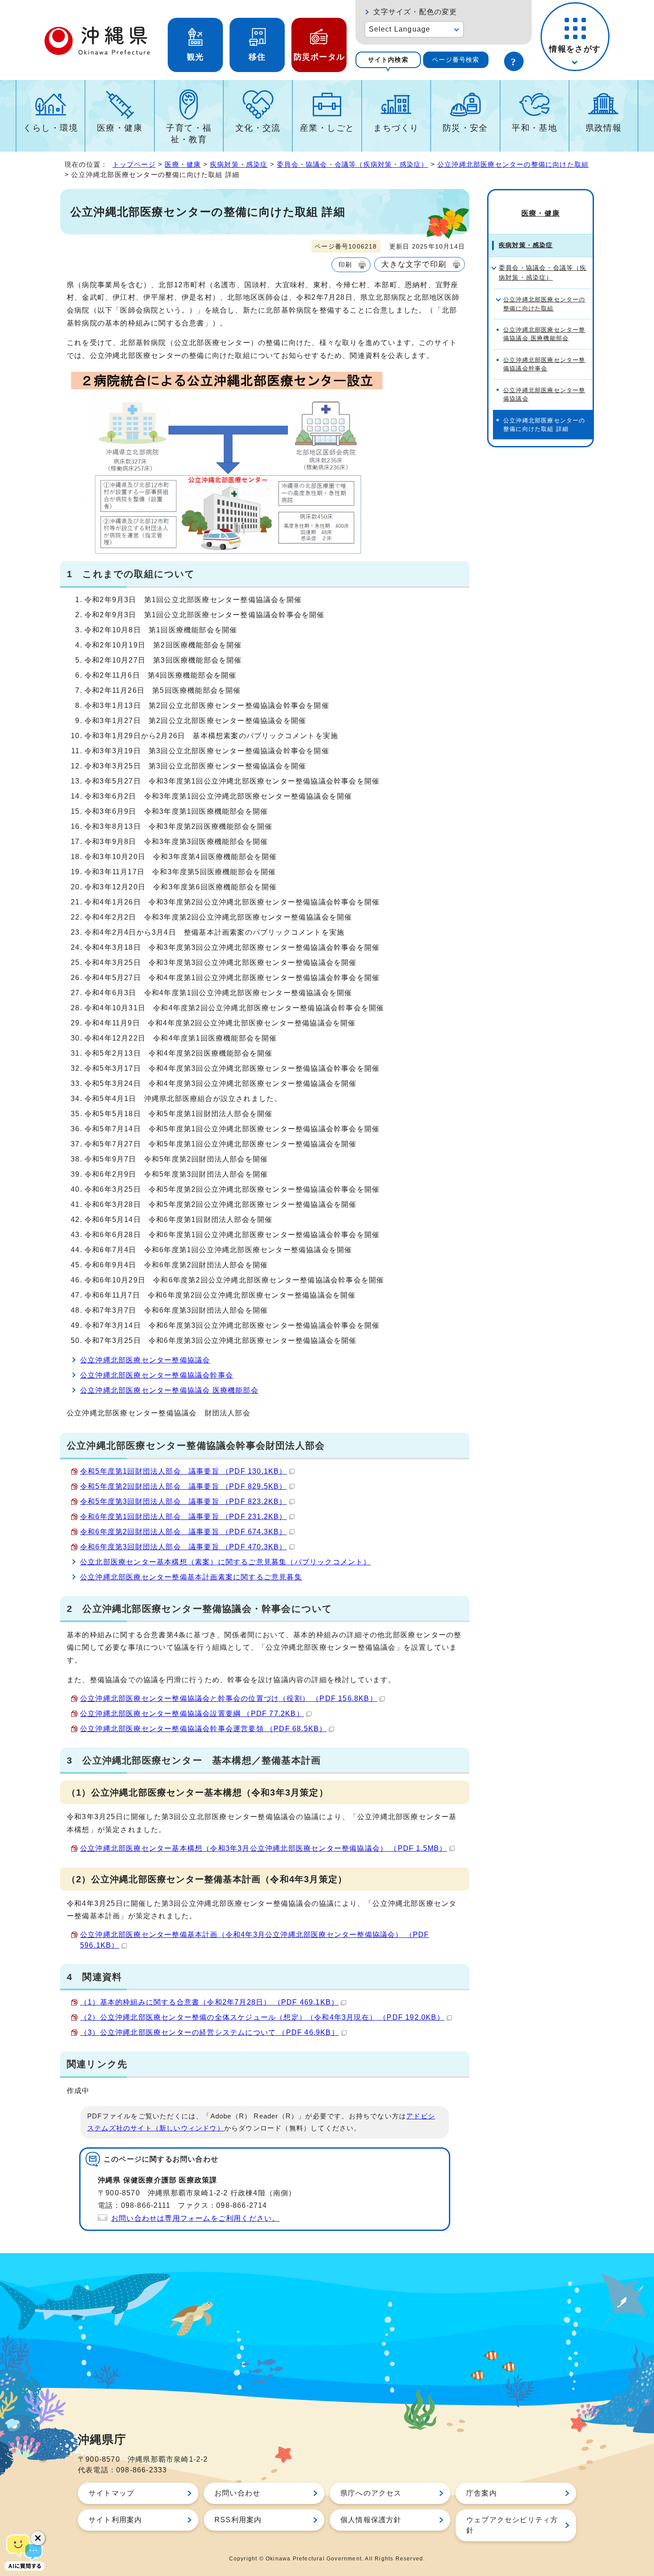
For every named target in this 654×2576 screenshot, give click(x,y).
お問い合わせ (237, 2493)
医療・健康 (120, 128)
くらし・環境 (50, 128)
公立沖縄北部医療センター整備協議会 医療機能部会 (169, 1390)
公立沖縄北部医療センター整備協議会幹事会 (157, 1375)
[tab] (388, 60)
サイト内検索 (388, 60)
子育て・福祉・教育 (189, 134)
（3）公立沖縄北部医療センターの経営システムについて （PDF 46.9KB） (210, 2032)
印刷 (345, 265)
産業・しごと (327, 128)
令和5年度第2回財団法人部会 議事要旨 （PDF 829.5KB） (184, 1486)
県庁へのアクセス (371, 2493)
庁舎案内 (482, 2493)
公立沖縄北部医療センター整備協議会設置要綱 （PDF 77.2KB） (192, 1714)
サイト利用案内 (115, 2520)
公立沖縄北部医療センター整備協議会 (145, 1360)
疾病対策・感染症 (239, 164)
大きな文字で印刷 (414, 264)
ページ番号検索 (456, 60)
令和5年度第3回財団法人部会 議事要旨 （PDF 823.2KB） (184, 1501)
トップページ (134, 164)
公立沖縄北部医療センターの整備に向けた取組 (513, 164)
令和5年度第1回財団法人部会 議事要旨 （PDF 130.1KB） (184, 1471)
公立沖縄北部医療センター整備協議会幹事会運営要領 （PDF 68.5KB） (203, 1729)
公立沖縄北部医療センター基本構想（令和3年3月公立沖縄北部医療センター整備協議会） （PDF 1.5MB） (264, 1848)
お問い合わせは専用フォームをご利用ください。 (195, 2218)
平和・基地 (534, 128)
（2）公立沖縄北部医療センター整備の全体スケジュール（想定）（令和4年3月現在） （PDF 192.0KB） (262, 2017)
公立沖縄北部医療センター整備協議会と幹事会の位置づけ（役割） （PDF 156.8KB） (229, 1698)
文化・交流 (258, 128)
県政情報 (604, 128)
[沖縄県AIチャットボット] (24, 2552)
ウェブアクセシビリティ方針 (512, 2525)
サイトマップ (111, 2493)
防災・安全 (465, 128)
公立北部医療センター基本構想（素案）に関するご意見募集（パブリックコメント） (226, 1562)
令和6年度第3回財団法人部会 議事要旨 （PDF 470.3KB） (184, 1547)
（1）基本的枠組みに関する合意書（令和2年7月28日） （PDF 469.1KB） (209, 2002)
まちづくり (396, 128)
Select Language (400, 29)
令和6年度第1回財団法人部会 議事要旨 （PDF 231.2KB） (184, 1517)
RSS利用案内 (238, 2520)
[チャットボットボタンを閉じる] (38, 2538)
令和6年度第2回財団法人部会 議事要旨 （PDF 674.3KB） (184, 1532)
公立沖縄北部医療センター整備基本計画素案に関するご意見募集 (191, 1577)
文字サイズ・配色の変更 (415, 12)
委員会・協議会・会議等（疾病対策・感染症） (352, 164)
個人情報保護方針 (371, 2520)
